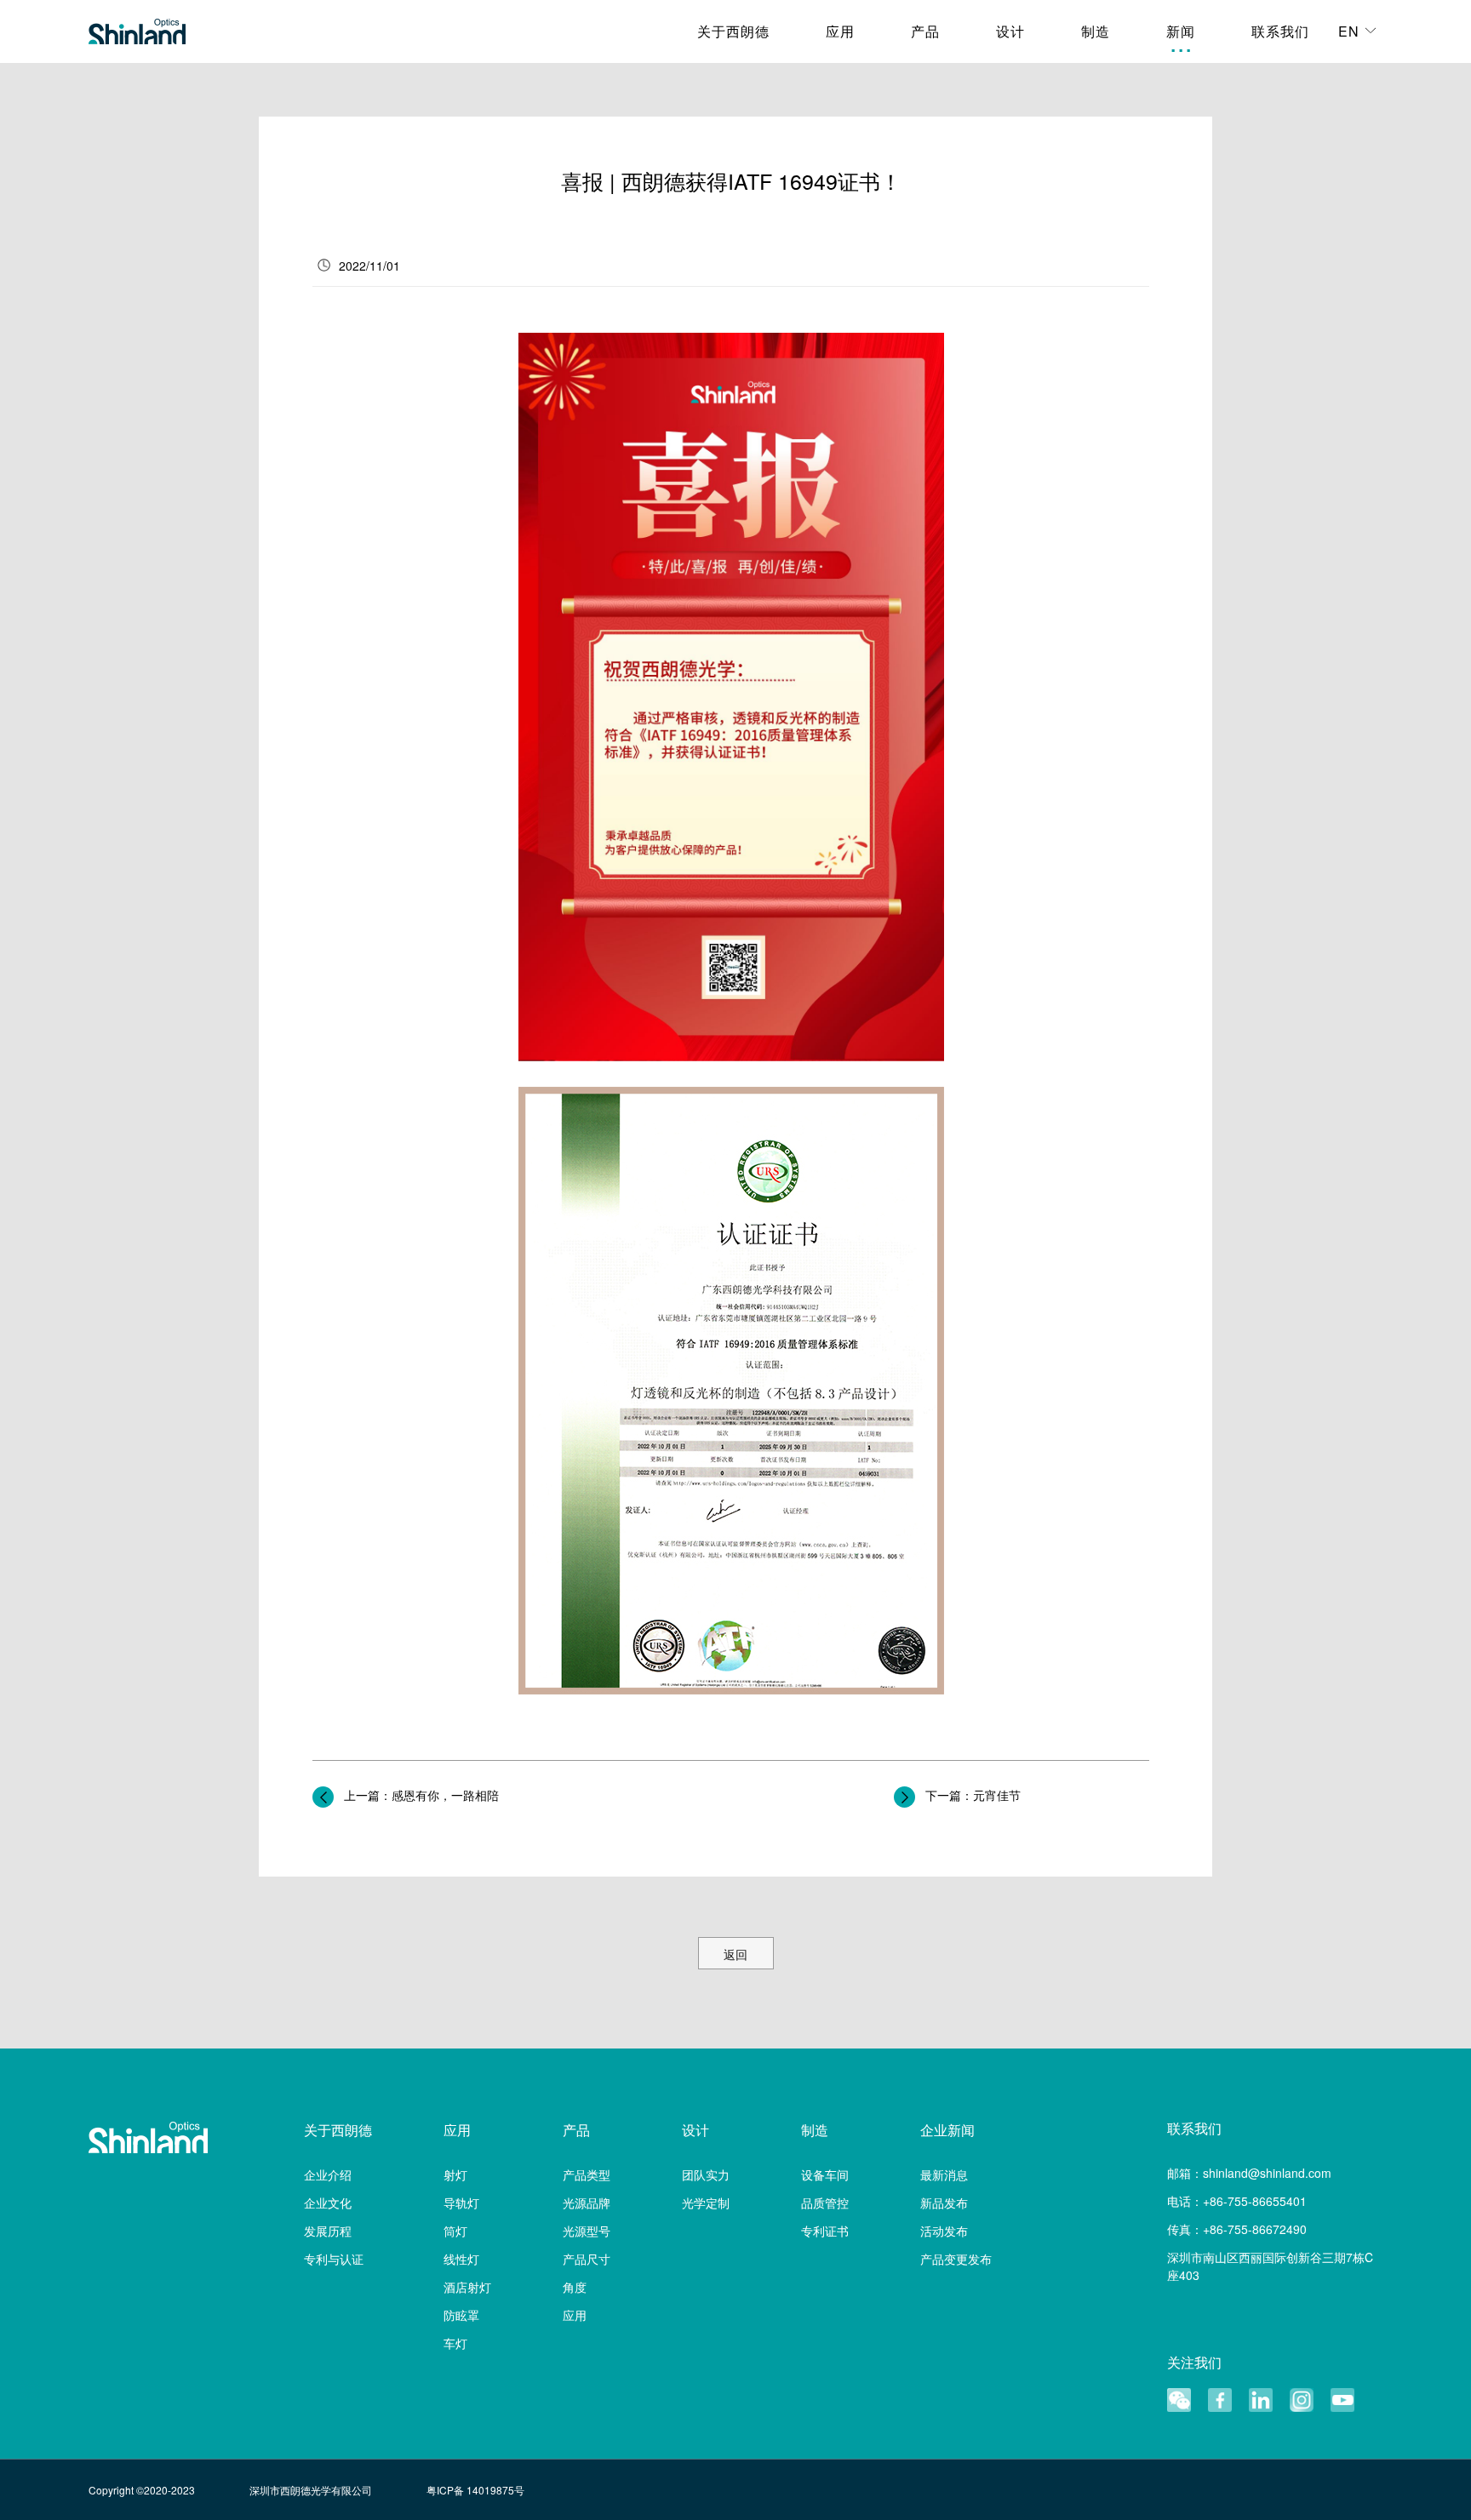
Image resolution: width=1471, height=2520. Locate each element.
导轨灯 (461, 2203)
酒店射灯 (467, 2287)
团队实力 (706, 2174)
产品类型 (587, 2174)
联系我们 (1194, 2129)
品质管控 (825, 2203)
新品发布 (944, 2203)
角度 (575, 2287)
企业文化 (328, 2203)
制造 (815, 2130)
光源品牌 (587, 2203)
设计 (695, 2130)
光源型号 (587, 2231)
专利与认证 (334, 2259)
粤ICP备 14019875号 (475, 2490)
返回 (735, 1954)
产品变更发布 (956, 2259)
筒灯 (455, 2231)
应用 (457, 2130)
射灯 (455, 2174)
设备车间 (825, 2174)
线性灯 (461, 2259)
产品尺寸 (587, 2259)
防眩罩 (461, 2315)
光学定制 (706, 2203)
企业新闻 (947, 2130)
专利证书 (825, 2231)
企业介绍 (328, 2174)
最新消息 (944, 2174)
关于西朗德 (338, 2130)
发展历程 (328, 2231)
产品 (576, 2130)
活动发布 (944, 2231)
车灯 (455, 2343)
